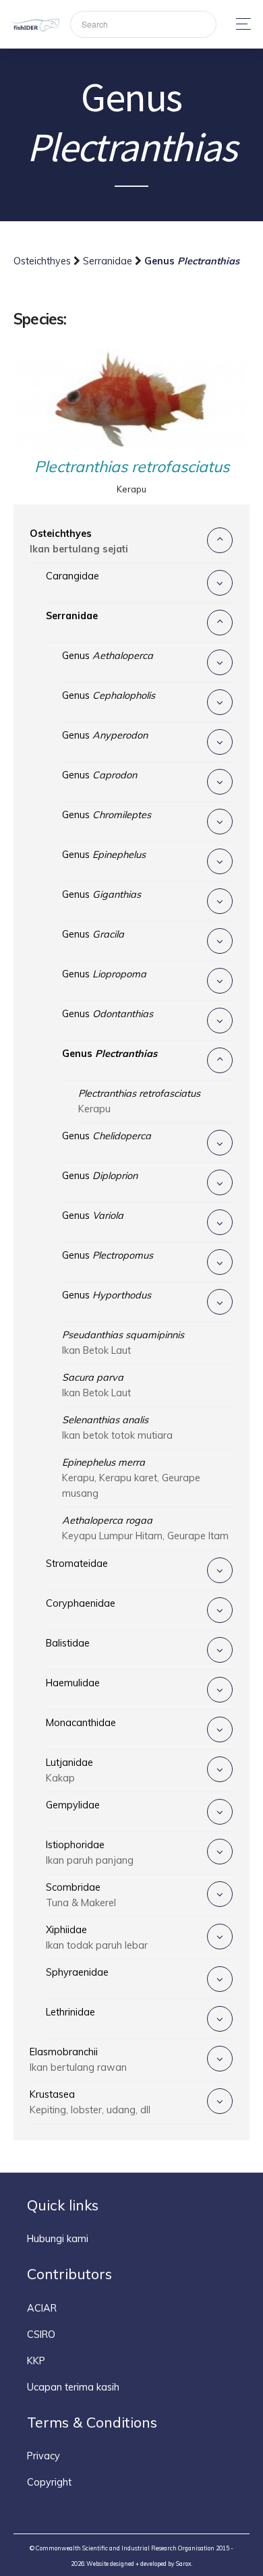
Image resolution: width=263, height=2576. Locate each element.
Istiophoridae (90, 1853)
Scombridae (81, 1895)
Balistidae (68, 1643)
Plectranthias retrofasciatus (132, 466)
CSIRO (41, 2335)
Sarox (184, 2564)
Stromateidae (77, 1564)
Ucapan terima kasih (73, 2387)
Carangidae (72, 576)
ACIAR (42, 2308)
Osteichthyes (43, 261)
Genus (108, 656)
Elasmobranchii (78, 2060)
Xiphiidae (97, 1938)
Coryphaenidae (81, 1603)
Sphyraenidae (77, 1972)
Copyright (49, 2482)
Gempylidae (73, 1805)
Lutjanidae (69, 1770)
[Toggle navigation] (240, 24)
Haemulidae (73, 1683)
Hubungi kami (58, 2239)
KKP (36, 2361)
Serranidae (109, 261)
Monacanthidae (81, 1723)
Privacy (43, 2456)
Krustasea (90, 2102)
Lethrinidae (70, 2012)
